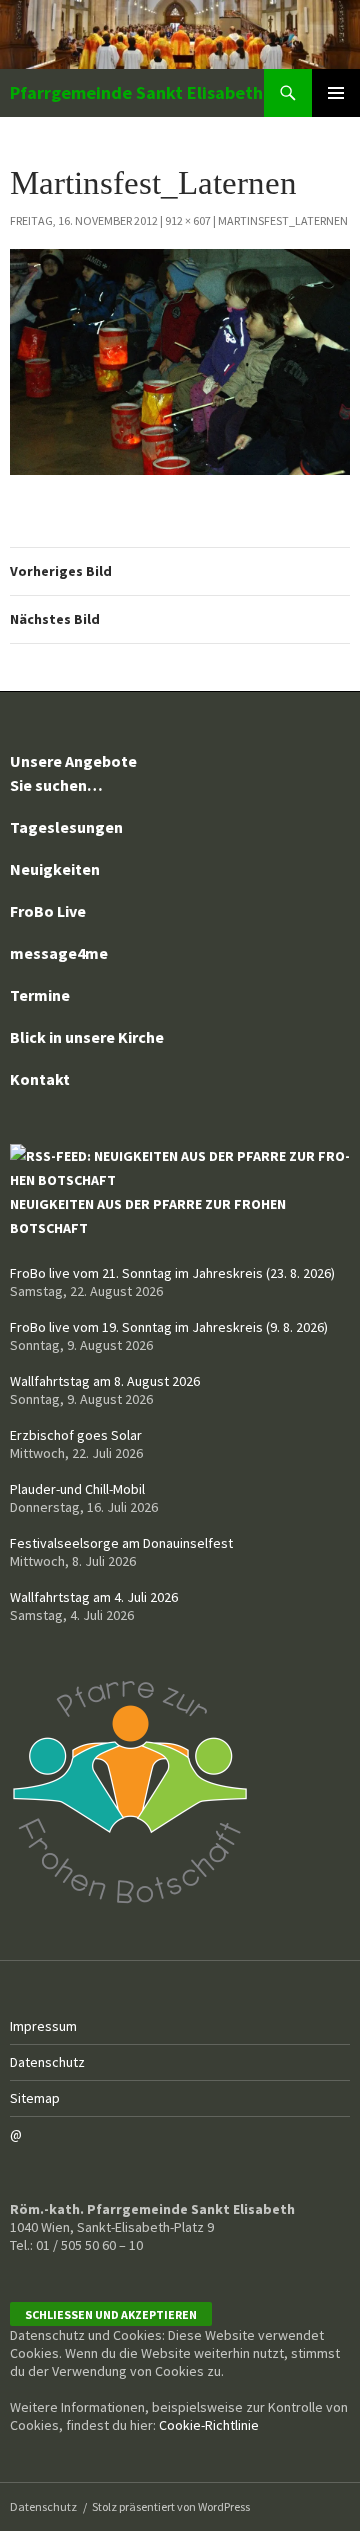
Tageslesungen (66, 827)
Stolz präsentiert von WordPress (171, 2506)
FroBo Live (48, 911)
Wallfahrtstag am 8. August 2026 (105, 1381)
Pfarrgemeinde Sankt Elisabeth (136, 92)
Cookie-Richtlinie (209, 2425)
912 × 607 (188, 220)
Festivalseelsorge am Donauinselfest (121, 1543)
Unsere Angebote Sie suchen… (73, 773)
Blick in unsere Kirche (87, 1037)
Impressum (43, 2026)
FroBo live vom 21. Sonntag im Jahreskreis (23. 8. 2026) (172, 1273)
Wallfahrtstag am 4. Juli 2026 (94, 1597)
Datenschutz (47, 2062)
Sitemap (35, 2098)
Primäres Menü (336, 93)
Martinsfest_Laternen (283, 220)
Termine (40, 995)
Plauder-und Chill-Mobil (77, 1489)
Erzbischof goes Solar (76, 1435)
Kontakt (40, 1079)
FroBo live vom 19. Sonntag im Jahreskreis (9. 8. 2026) (169, 1327)
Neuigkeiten (55, 869)
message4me (59, 953)
